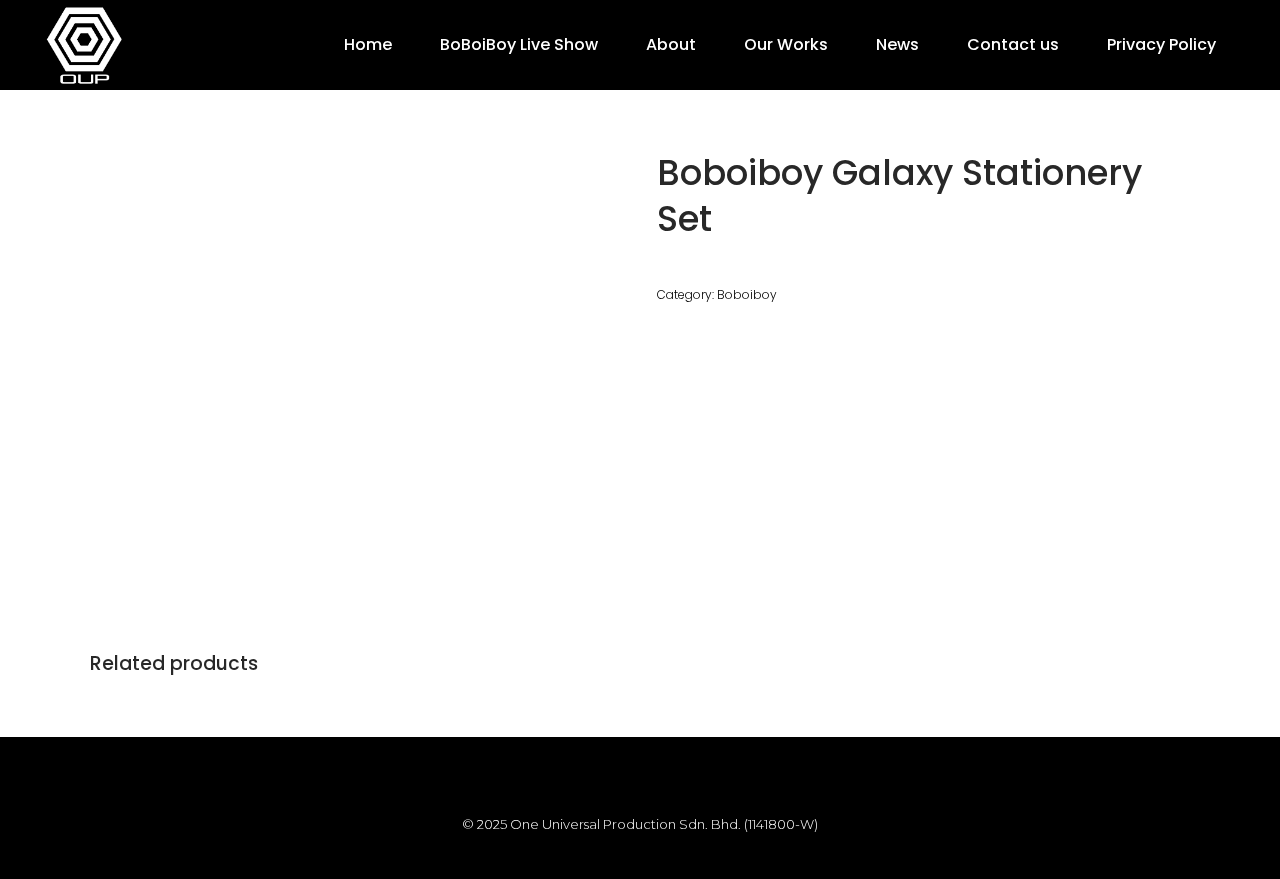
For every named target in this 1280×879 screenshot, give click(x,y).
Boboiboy (747, 294)
